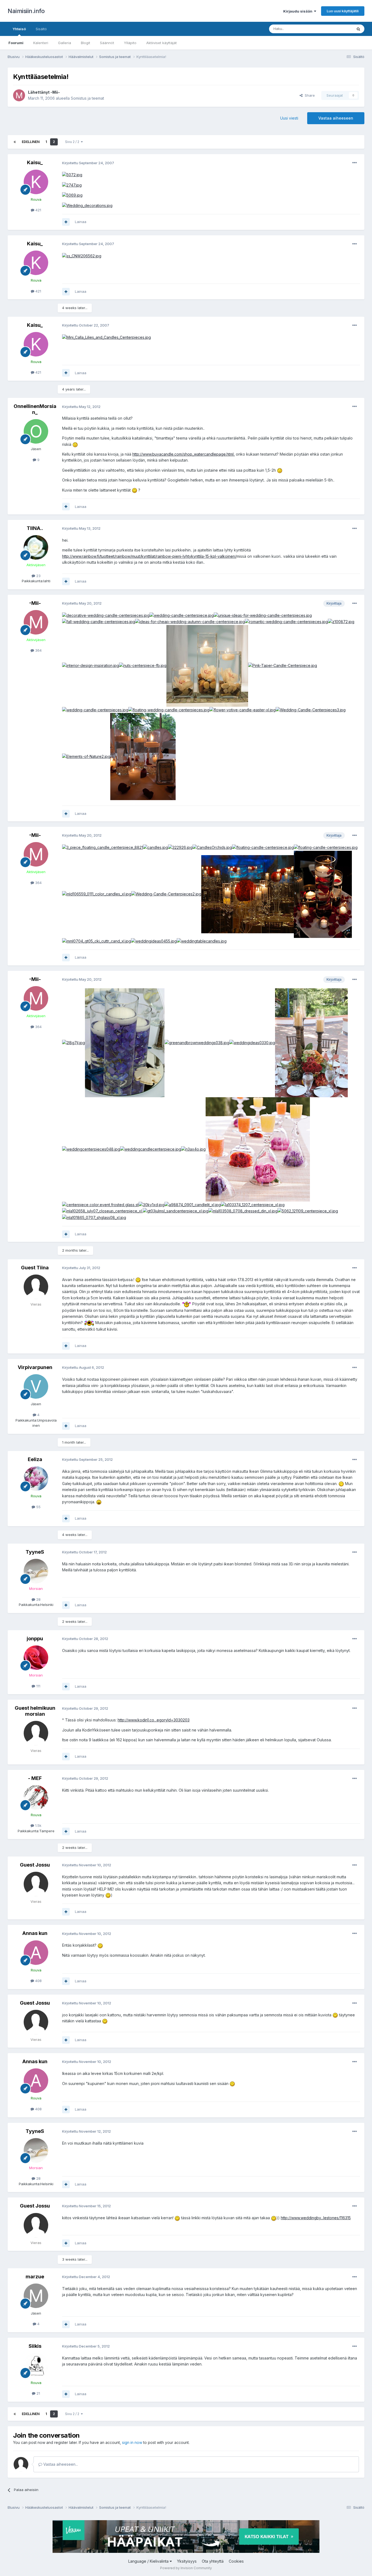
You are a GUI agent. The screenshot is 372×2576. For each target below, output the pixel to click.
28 (38, 1599)
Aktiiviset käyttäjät (161, 43)
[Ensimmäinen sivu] (15, 142)
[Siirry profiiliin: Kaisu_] (36, 182)
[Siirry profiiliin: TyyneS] (36, 1571)
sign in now (132, 2442)
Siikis (35, 2346)
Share (309, 95)
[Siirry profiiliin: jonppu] (36, 1658)
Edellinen (31, 142)
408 (38, 1981)
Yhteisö (19, 29)
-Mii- (55, 92)
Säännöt (107, 43)
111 (38, 1686)
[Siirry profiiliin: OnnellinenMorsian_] (36, 431)
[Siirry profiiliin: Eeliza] (36, 1478)
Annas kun (35, 1933)
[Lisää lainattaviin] (66, 222)
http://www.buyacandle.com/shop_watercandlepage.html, (184, 454)
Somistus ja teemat (87, 98)
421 (38, 210)
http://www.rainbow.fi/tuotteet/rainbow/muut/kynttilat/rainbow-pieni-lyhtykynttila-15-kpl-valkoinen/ (149, 556)
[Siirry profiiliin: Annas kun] (36, 1953)
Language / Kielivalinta (149, 2561)
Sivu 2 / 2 (73, 142)
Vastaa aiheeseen (336, 118)
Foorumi (16, 43)
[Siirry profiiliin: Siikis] (36, 2365)
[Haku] (358, 29)
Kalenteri (41, 43)
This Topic (336, 29)
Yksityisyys (187, 2561)
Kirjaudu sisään (299, 11)
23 (38, 576)
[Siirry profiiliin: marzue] (36, 2296)
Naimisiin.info (26, 11)
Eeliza (35, 1459)
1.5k (38, 1825)
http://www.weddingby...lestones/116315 (316, 2218)
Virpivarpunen (35, 1367)
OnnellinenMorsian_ (35, 409)
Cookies (236, 2561)
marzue (35, 2277)
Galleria (65, 43)
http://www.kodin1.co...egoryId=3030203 (154, 1720)
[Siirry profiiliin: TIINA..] (36, 547)
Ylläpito (130, 43)
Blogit (86, 43)
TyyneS (35, 1552)
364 (38, 650)
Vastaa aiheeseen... (60, 2464)
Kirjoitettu (88, 163)
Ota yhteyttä (213, 2561)
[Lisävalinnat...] (355, 163)
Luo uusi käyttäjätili (343, 11)
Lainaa (81, 222)
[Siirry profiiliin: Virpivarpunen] (36, 1386)
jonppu (35, 1638)
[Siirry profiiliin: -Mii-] (19, 95)
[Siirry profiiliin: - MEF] (36, 1797)
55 (38, 1507)
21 (38, 2393)
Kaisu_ (35, 162)
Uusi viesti (289, 118)
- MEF (35, 1778)
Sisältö (41, 29)
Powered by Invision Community (186, 2568)
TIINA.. (35, 528)
